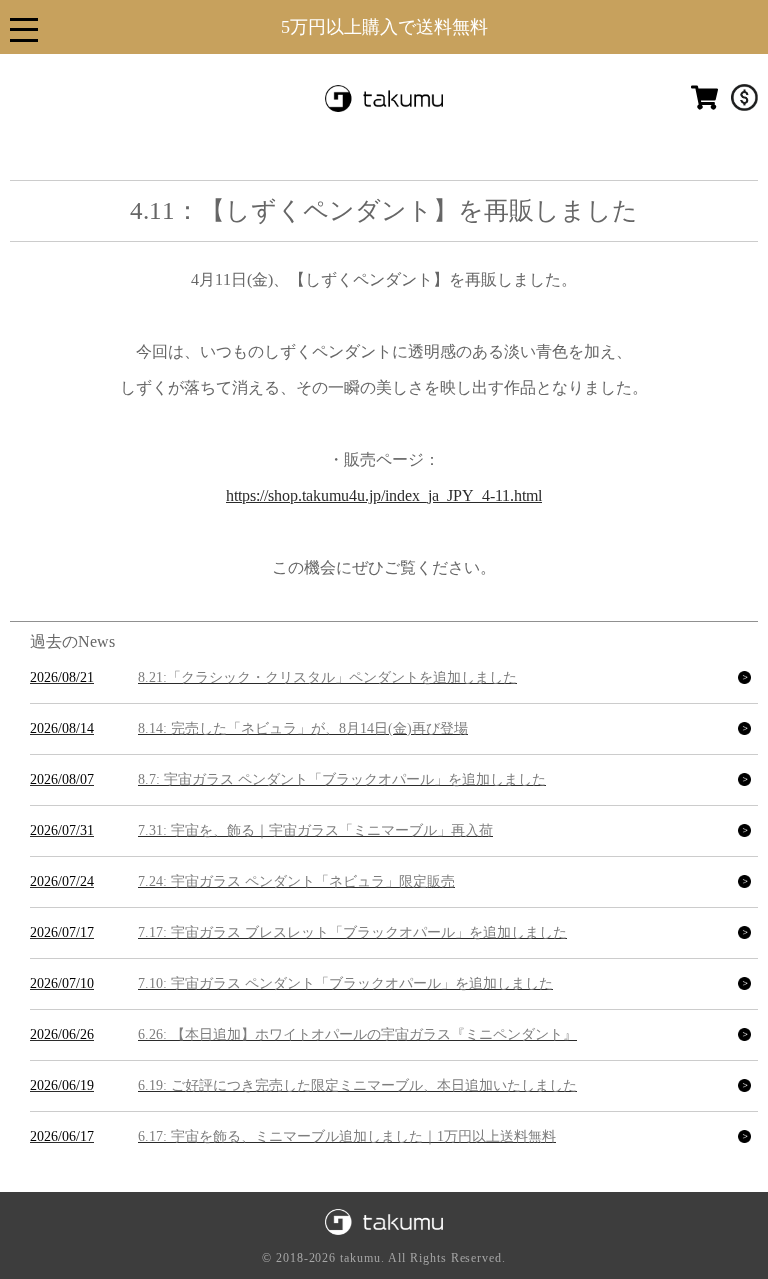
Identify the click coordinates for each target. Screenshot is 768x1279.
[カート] (704, 107)
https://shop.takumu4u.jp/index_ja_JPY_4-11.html (384, 495)
